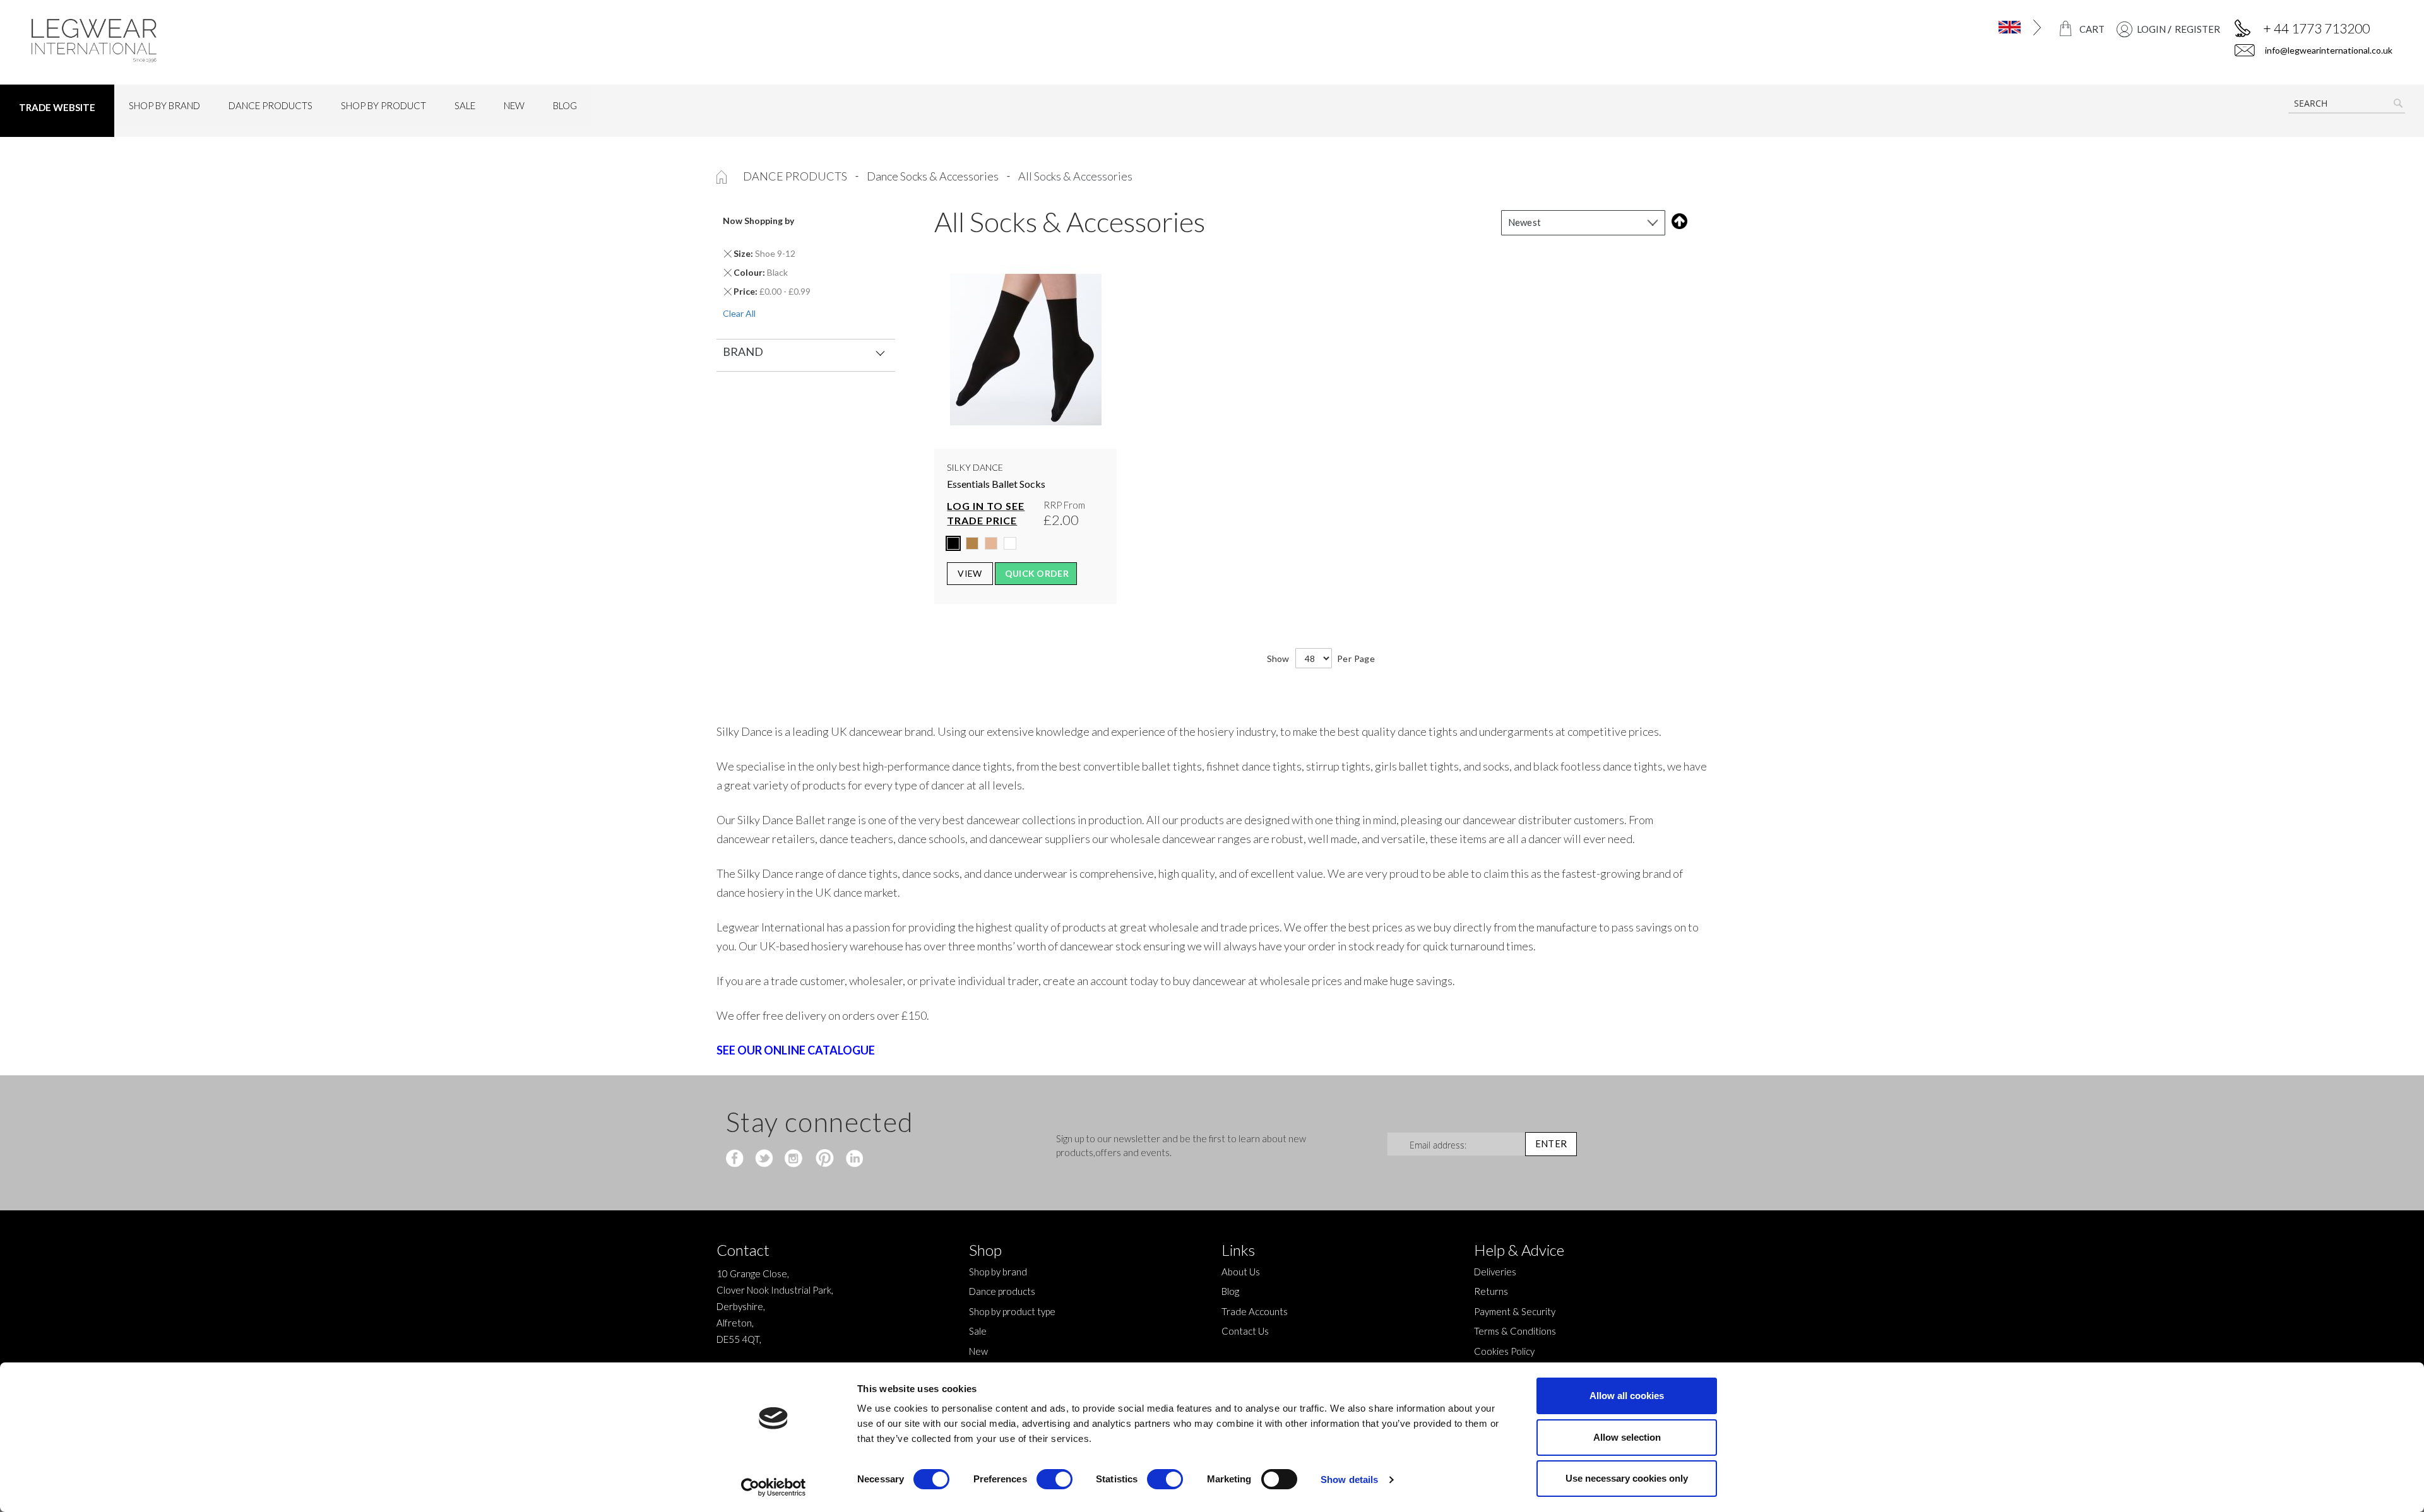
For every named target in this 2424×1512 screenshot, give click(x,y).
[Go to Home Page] (722, 176)
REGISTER (2197, 29)
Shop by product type (1012, 1311)
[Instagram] (794, 1159)
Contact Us (1245, 1331)
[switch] (1055, 1480)
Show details (1349, 1480)
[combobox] (2347, 103)
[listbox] (1025, 546)
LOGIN (2151, 29)
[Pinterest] (823, 1159)
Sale (978, 1331)
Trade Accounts (1255, 1311)
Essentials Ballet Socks (996, 484)
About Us (1241, 1272)
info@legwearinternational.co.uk (2328, 50)
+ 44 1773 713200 (2316, 28)
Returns (1491, 1291)
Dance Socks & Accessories (934, 176)
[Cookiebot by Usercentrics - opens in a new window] (774, 1487)
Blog (1230, 1291)
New (978, 1351)
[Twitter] (765, 1159)
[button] (1892, 27)
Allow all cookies (1627, 1396)
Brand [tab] (743, 351)
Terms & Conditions (1515, 1331)
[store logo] (320, 41)
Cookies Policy (1504, 1351)
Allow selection (1627, 1437)
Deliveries (1495, 1272)
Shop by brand (998, 1272)
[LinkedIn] (853, 1159)
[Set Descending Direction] (1677, 221)
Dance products (796, 176)
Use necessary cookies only (1627, 1478)
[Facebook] (736, 1159)
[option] (953, 543)
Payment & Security (1515, 1311)
